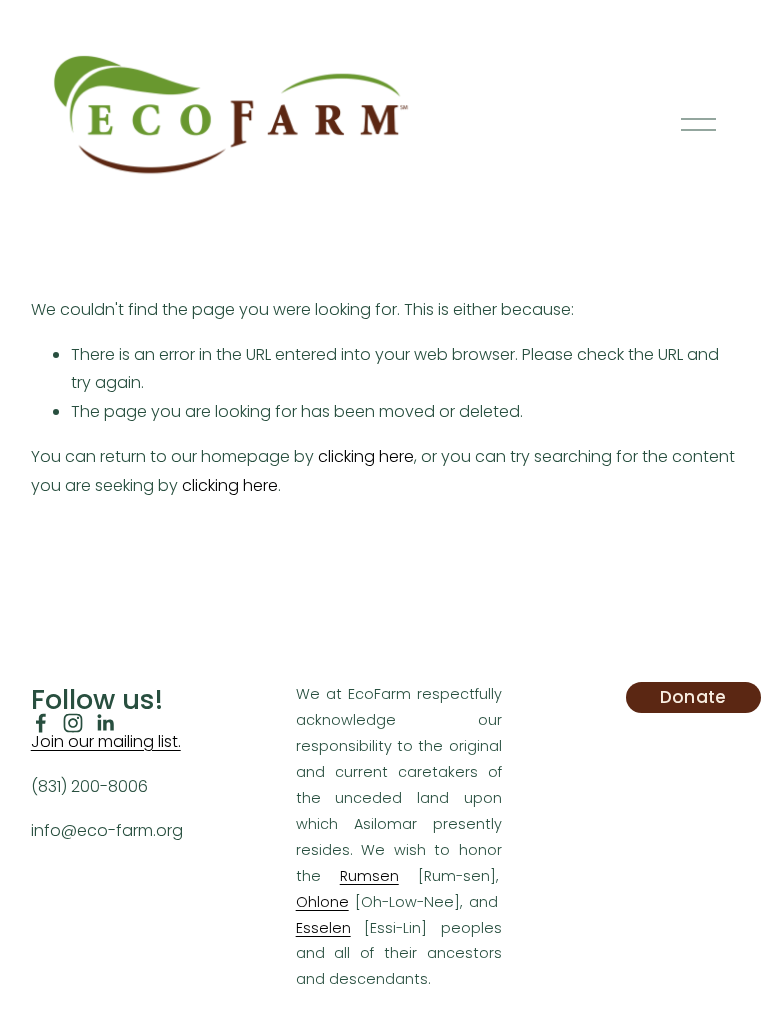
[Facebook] (41, 723)
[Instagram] (73, 723)
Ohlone (322, 902)
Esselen (323, 928)
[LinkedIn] (105, 723)
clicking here (366, 456)
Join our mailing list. (106, 741)
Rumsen (369, 876)
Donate (693, 697)
